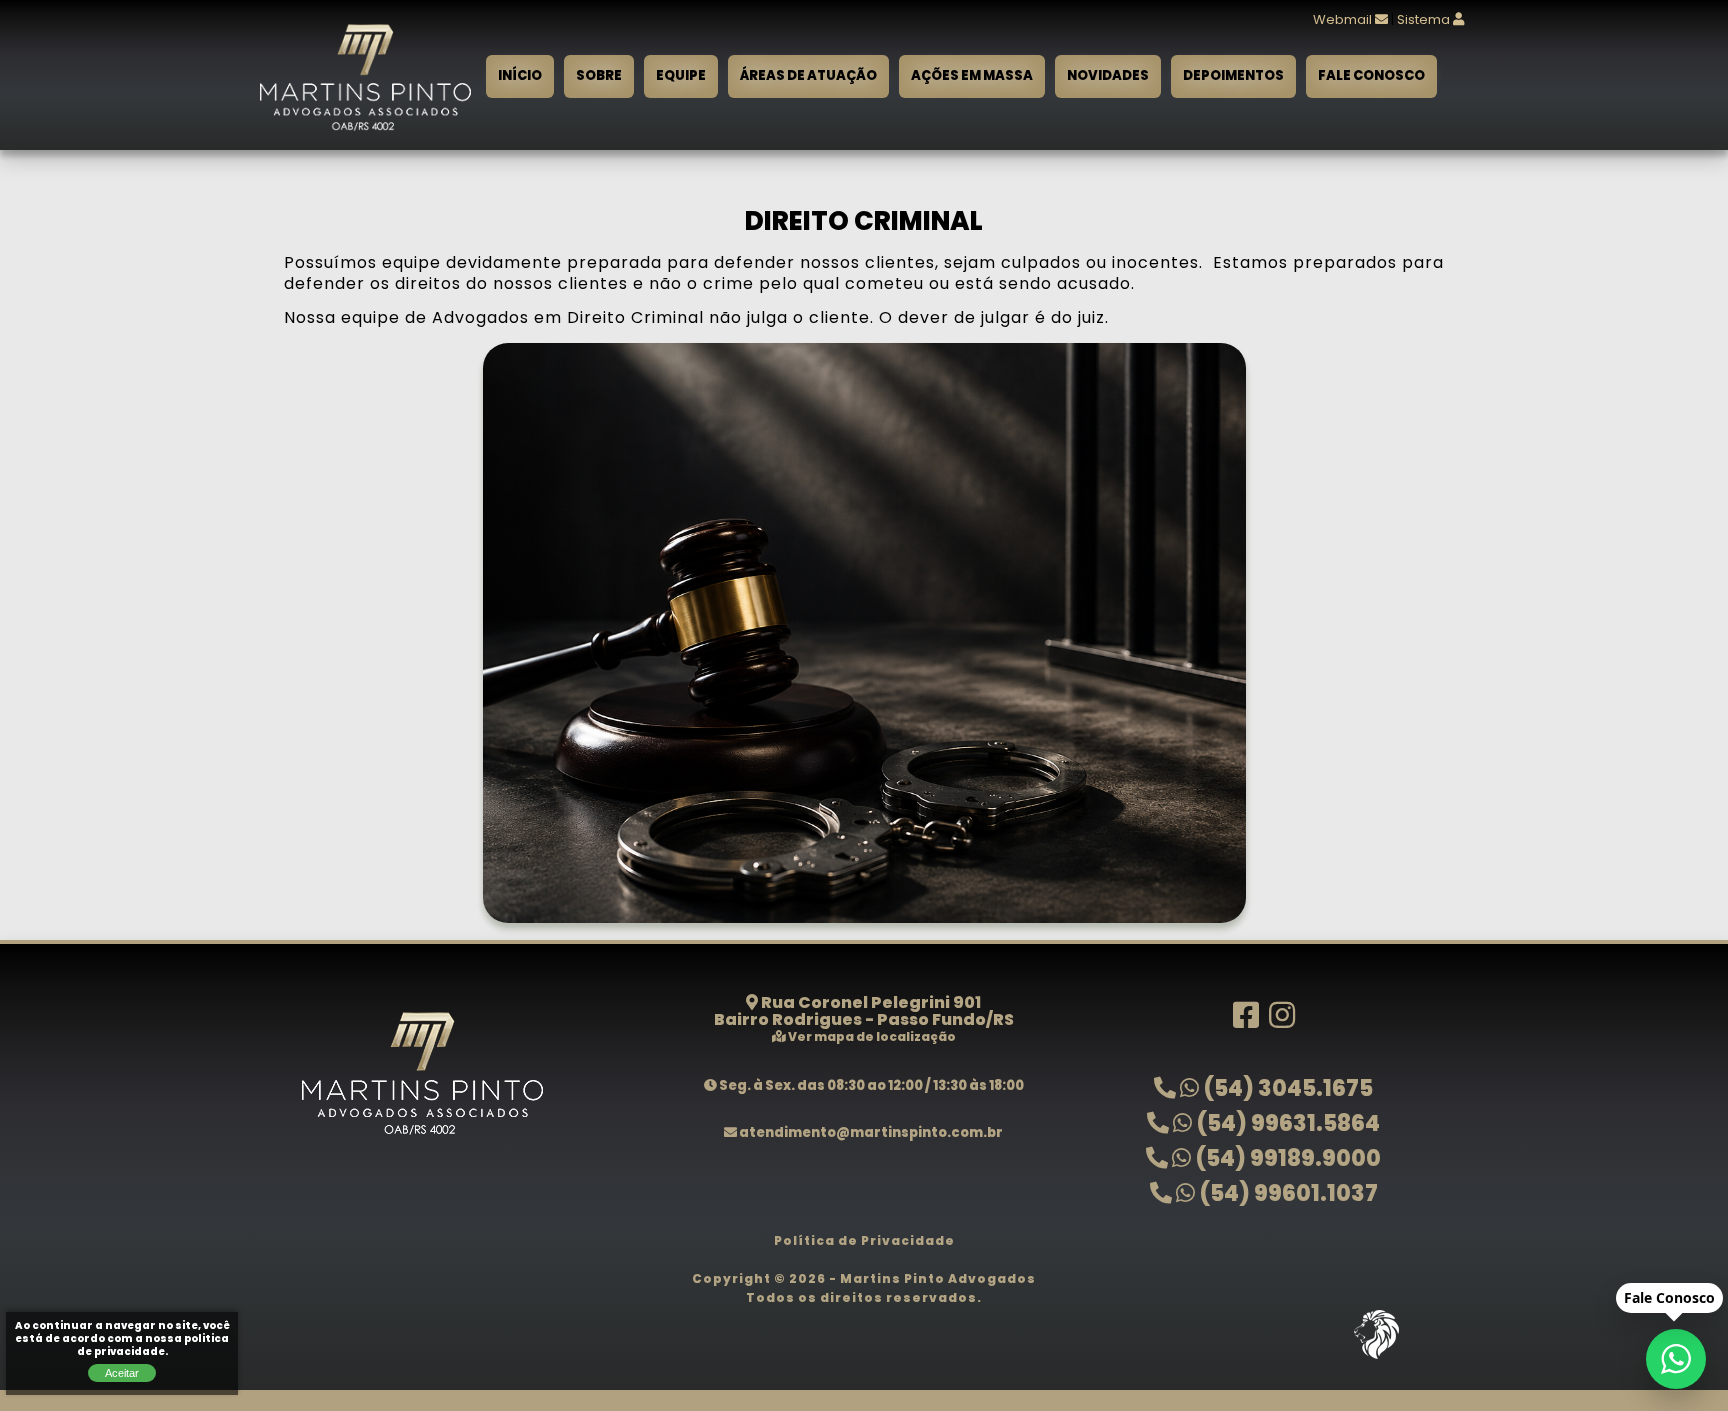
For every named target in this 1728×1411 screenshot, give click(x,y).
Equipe (681, 76)
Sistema (1425, 20)
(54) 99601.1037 (1286, 1195)
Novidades (1108, 76)
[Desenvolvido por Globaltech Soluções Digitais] (1376, 1360)
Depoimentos (1233, 76)
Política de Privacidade (864, 1242)
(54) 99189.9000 (1286, 1160)
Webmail (1344, 20)
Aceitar (122, 1373)
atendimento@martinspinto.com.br (870, 1133)
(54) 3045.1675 (1286, 1090)
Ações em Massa (972, 76)
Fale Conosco (1371, 76)
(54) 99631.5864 (1286, 1125)
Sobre (599, 76)
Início (520, 76)
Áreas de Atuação (808, 76)
